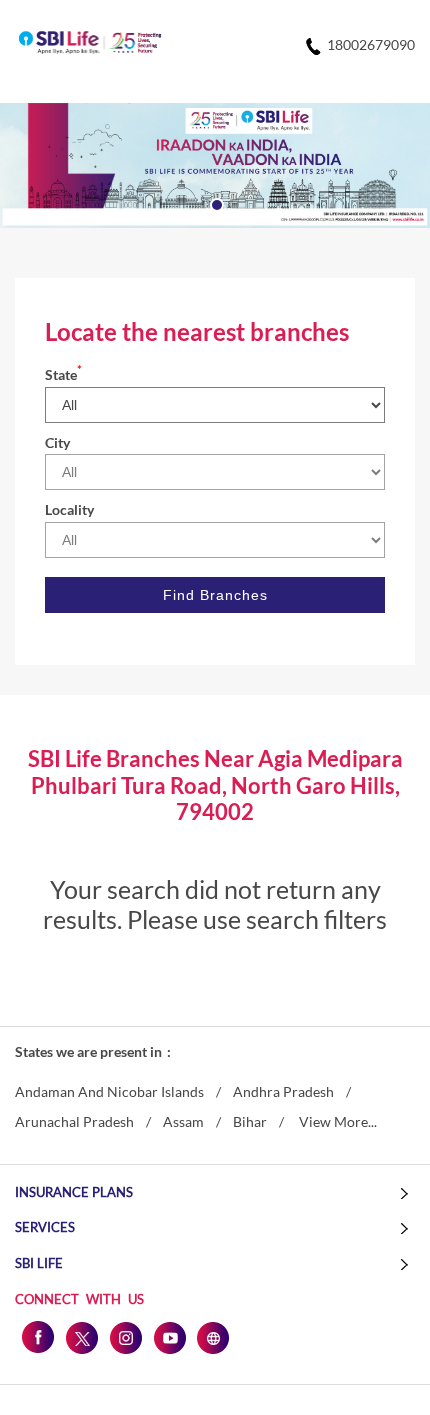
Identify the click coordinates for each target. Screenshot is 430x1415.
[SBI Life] (90, 44)
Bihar (250, 1122)
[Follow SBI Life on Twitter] (81, 1337)
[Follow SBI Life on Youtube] (169, 1337)
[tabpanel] (215, 166)
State (63, 374)
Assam (183, 1122)
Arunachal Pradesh (74, 1122)
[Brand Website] (213, 1337)
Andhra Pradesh (283, 1092)
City (57, 442)
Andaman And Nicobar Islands (109, 1092)
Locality (69, 509)
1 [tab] (215, 203)
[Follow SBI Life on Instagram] (125, 1337)
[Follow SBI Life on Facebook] (37, 1337)
